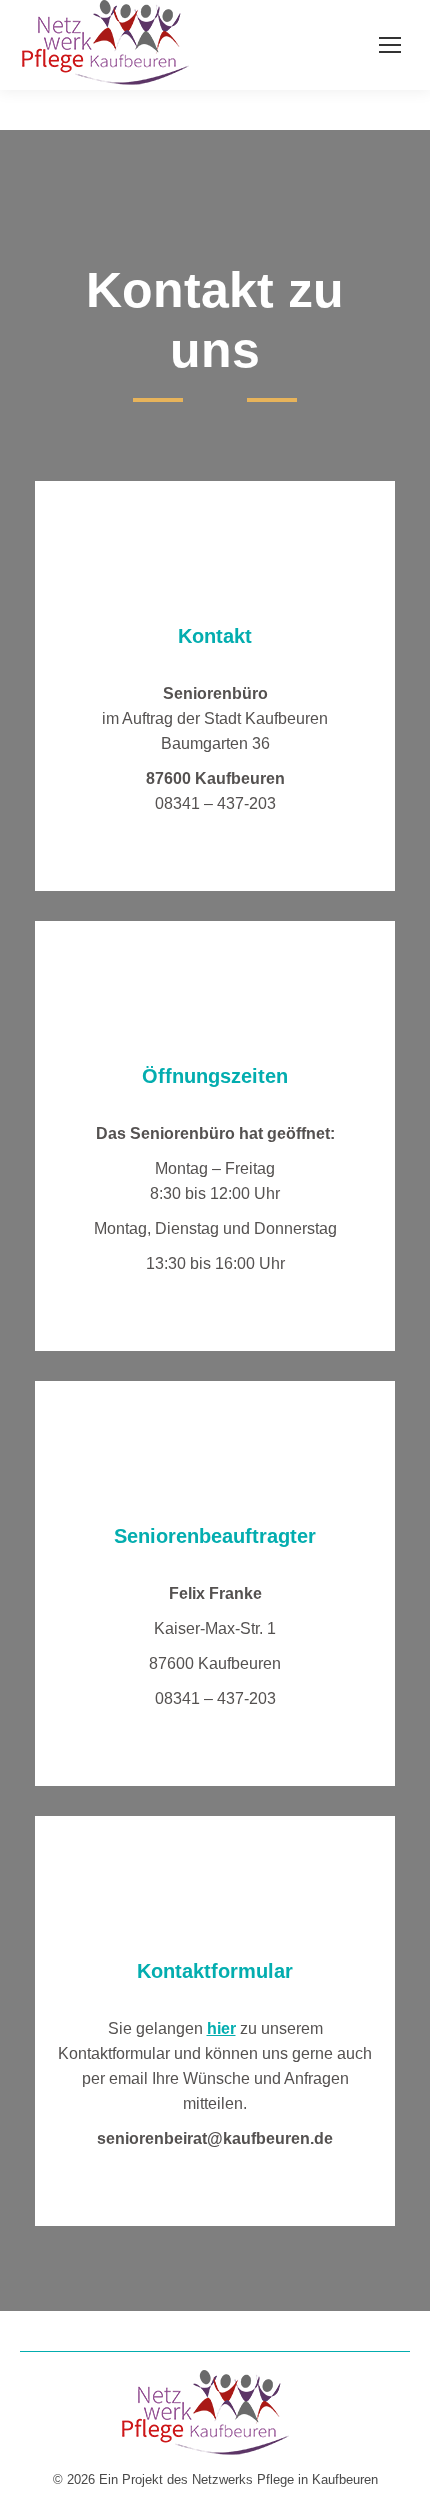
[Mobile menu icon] (390, 45)
